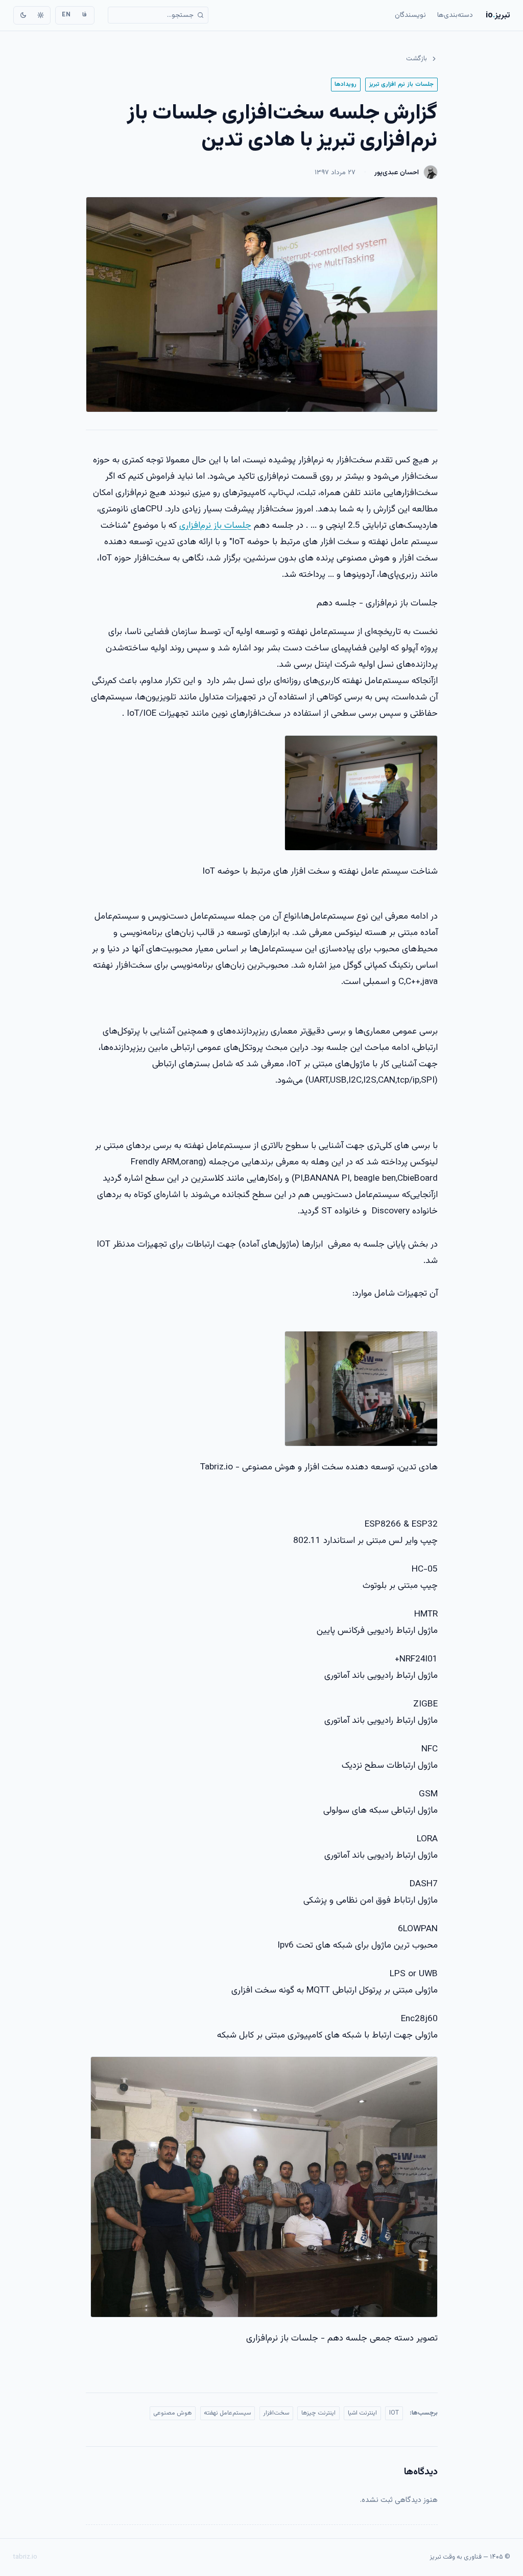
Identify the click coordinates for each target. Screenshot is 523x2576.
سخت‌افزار (276, 2413)
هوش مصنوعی (172, 2413)
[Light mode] (40, 15)
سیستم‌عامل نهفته (227, 2413)
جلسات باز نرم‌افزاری (215, 525)
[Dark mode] (23, 15)
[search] (158, 15)
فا (85, 15)
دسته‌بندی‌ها (455, 15)
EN (66, 15)
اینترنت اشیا (362, 2413)
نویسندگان (410, 15)
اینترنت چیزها (318, 2413)
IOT (394, 2413)
